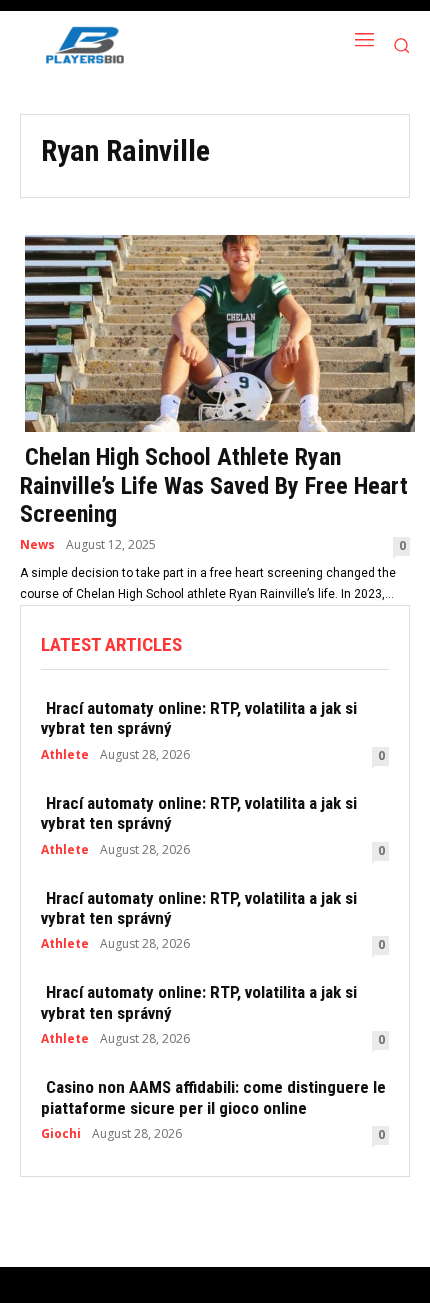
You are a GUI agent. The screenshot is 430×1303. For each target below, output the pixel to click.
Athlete (65, 755)
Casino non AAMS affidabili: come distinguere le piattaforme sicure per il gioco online (213, 1097)
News (37, 545)
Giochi (61, 1134)
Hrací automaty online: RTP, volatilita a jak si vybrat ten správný (199, 718)
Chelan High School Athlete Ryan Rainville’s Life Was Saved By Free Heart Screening (214, 486)
